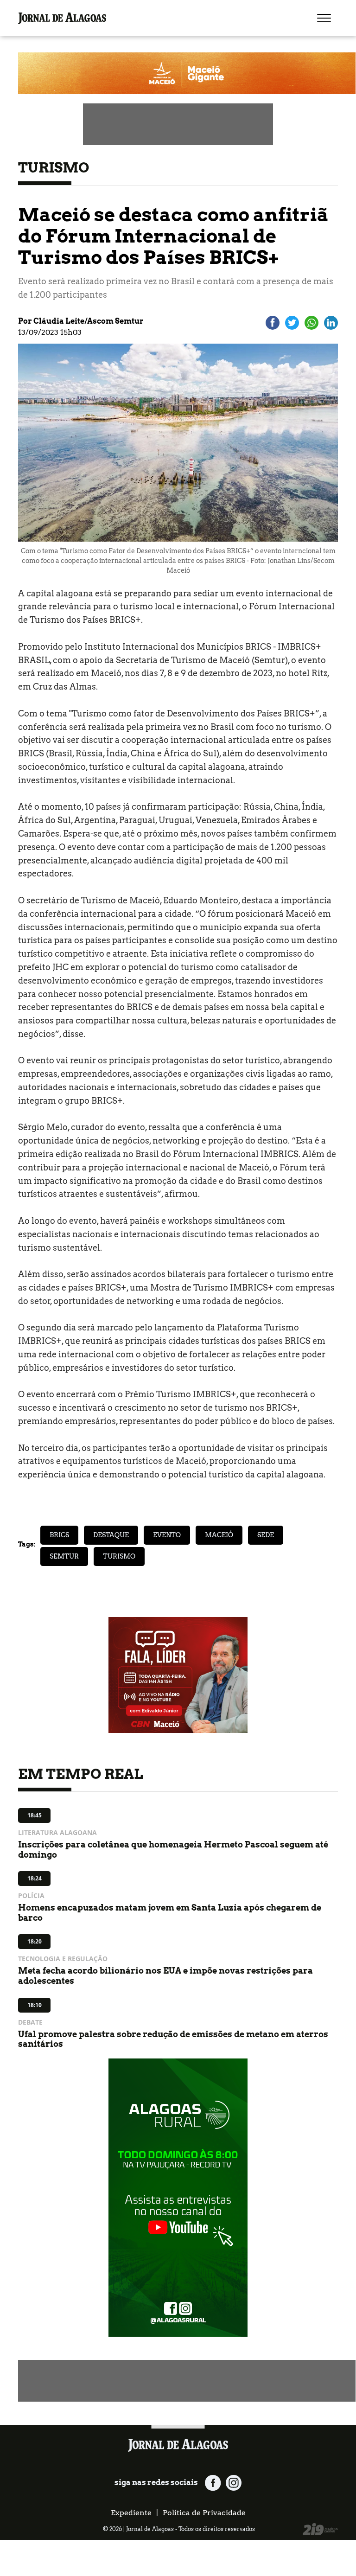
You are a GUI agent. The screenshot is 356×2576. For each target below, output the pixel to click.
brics (59, 1535)
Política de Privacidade (204, 2513)
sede (266, 1535)
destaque (111, 1535)
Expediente (131, 2513)
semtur (64, 1556)
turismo (119, 1556)
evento (167, 1535)
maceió (219, 1535)
